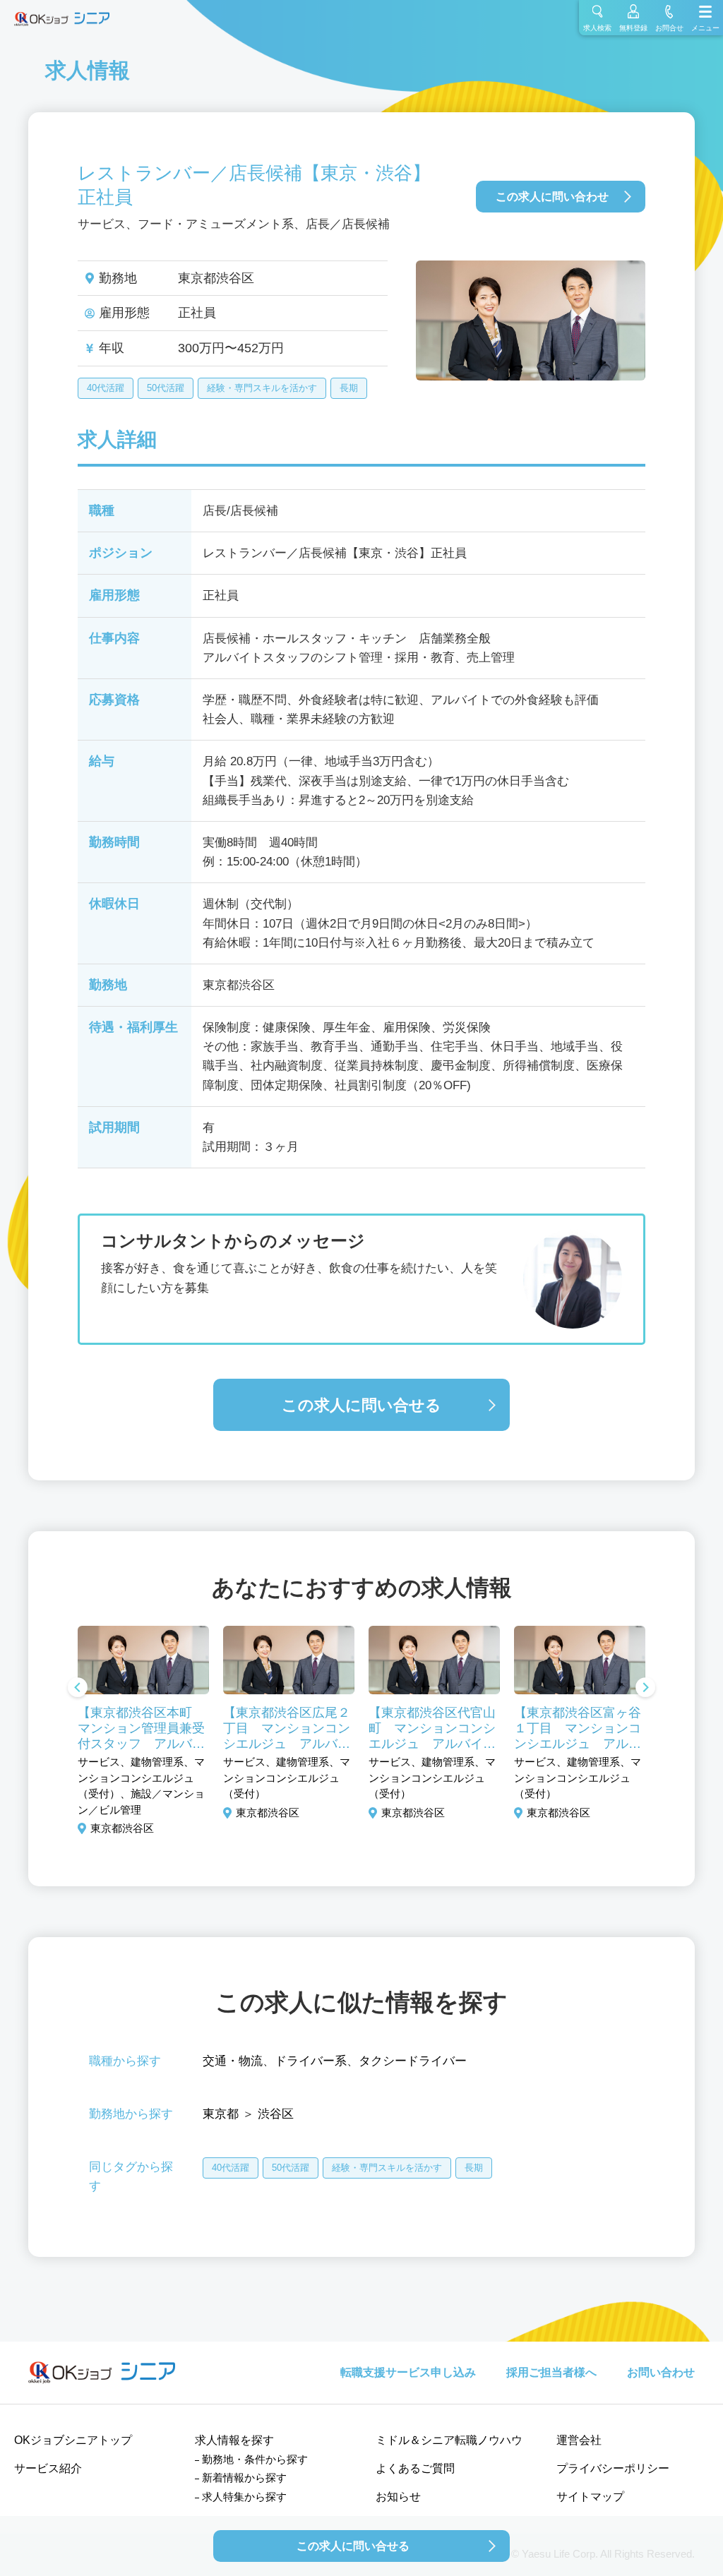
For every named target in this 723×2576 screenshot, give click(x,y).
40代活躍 (106, 388)
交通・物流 (233, 2061)
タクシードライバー (413, 2061)
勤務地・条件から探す (255, 2459)
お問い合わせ (661, 2372)
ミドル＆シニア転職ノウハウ (449, 2440)
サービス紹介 (48, 2468)
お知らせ (398, 2497)
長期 (349, 388)
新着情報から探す (244, 2478)
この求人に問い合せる (361, 1405)
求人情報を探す (234, 2440)
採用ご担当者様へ (551, 2372)
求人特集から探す (244, 2497)
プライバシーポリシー (613, 2468)
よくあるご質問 (415, 2468)
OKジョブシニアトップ (73, 2440)
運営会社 (579, 2440)
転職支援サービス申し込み (408, 2372)
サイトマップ (590, 2497)
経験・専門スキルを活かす (262, 388)
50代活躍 (166, 388)
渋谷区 (276, 2114)
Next (645, 1689)
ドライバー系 (311, 2061)
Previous (78, 1689)
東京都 (221, 2114)
